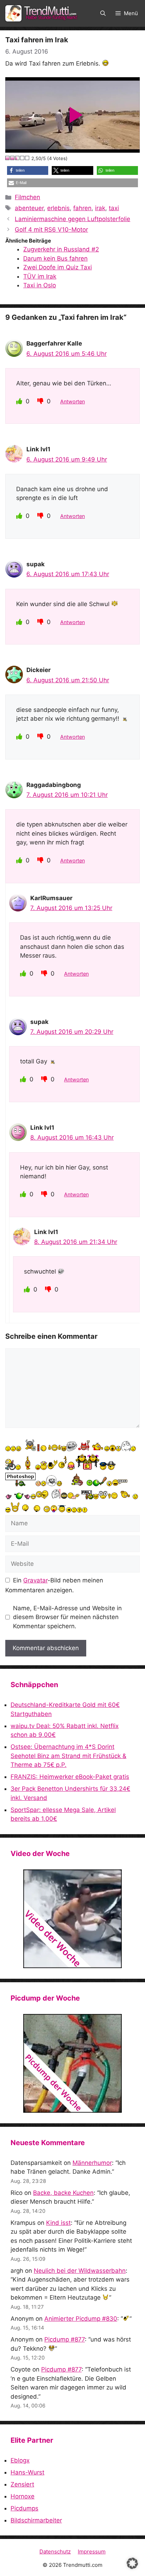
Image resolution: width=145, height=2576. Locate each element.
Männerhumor (92, 2163)
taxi (114, 208)
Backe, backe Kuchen (63, 2193)
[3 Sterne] (18, 158)
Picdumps (24, 2508)
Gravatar (35, 1580)
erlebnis (58, 208)
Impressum (92, 2551)
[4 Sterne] (23, 158)
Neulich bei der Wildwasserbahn (80, 2271)
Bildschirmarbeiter (36, 2520)
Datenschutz (55, 2551)
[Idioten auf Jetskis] (72, 1919)
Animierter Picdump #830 (81, 2319)
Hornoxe (23, 2496)
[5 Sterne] (27, 158)
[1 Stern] (8, 158)
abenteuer (29, 208)
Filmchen (27, 197)
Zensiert (22, 2484)
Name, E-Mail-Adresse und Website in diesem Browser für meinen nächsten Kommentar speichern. (67, 1617)
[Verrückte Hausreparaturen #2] (72, 2063)
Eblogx (20, 2460)
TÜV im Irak (40, 276)
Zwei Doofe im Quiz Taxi (58, 267)
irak (100, 208)
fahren (82, 208)
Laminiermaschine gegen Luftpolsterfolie (72, 219)
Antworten (72, 401)
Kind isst (58, 2223)
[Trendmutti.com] (42, 13)
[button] (103, 13)
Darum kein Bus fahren (55, 258)
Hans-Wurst (27, 2472)
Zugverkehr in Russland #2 (61, 249)
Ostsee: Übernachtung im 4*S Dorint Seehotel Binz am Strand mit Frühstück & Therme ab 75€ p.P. (68, 1756)
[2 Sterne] (13, 158)
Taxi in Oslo (40, 285)
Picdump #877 (65, 2339)
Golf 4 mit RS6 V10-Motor (51, 230)
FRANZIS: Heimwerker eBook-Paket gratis (70, 1777)
